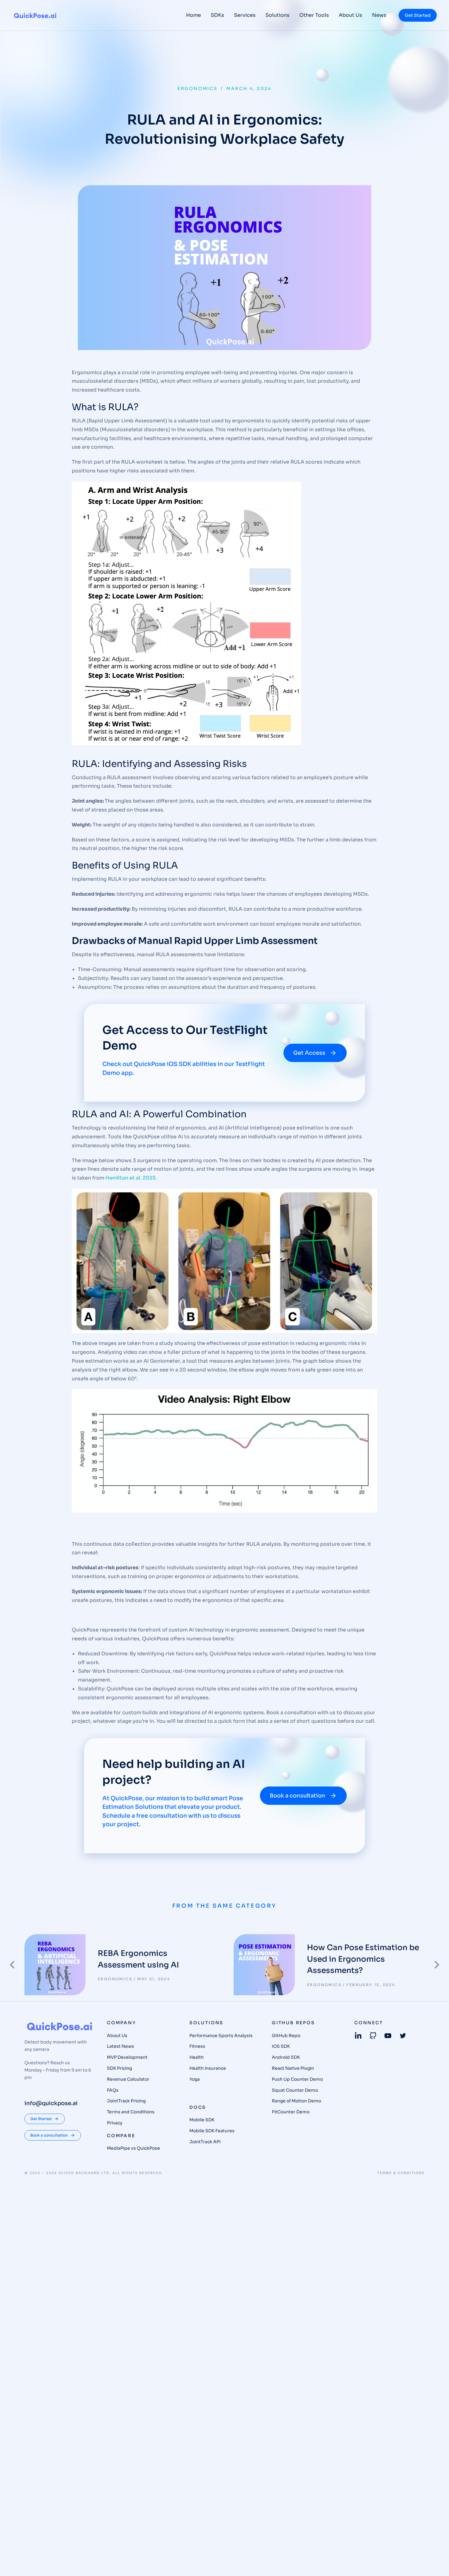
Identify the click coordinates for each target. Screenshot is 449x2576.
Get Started (418, 15)
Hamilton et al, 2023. (132, 1178)
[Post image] (55, 1965)
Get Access (309, 1053)
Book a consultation (298, 1796)
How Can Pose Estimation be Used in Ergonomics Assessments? (363, 1959)
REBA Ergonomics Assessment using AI (138, 1959)
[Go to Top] (436, 2563)
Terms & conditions (401, 2173)
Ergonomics (198, 89)
